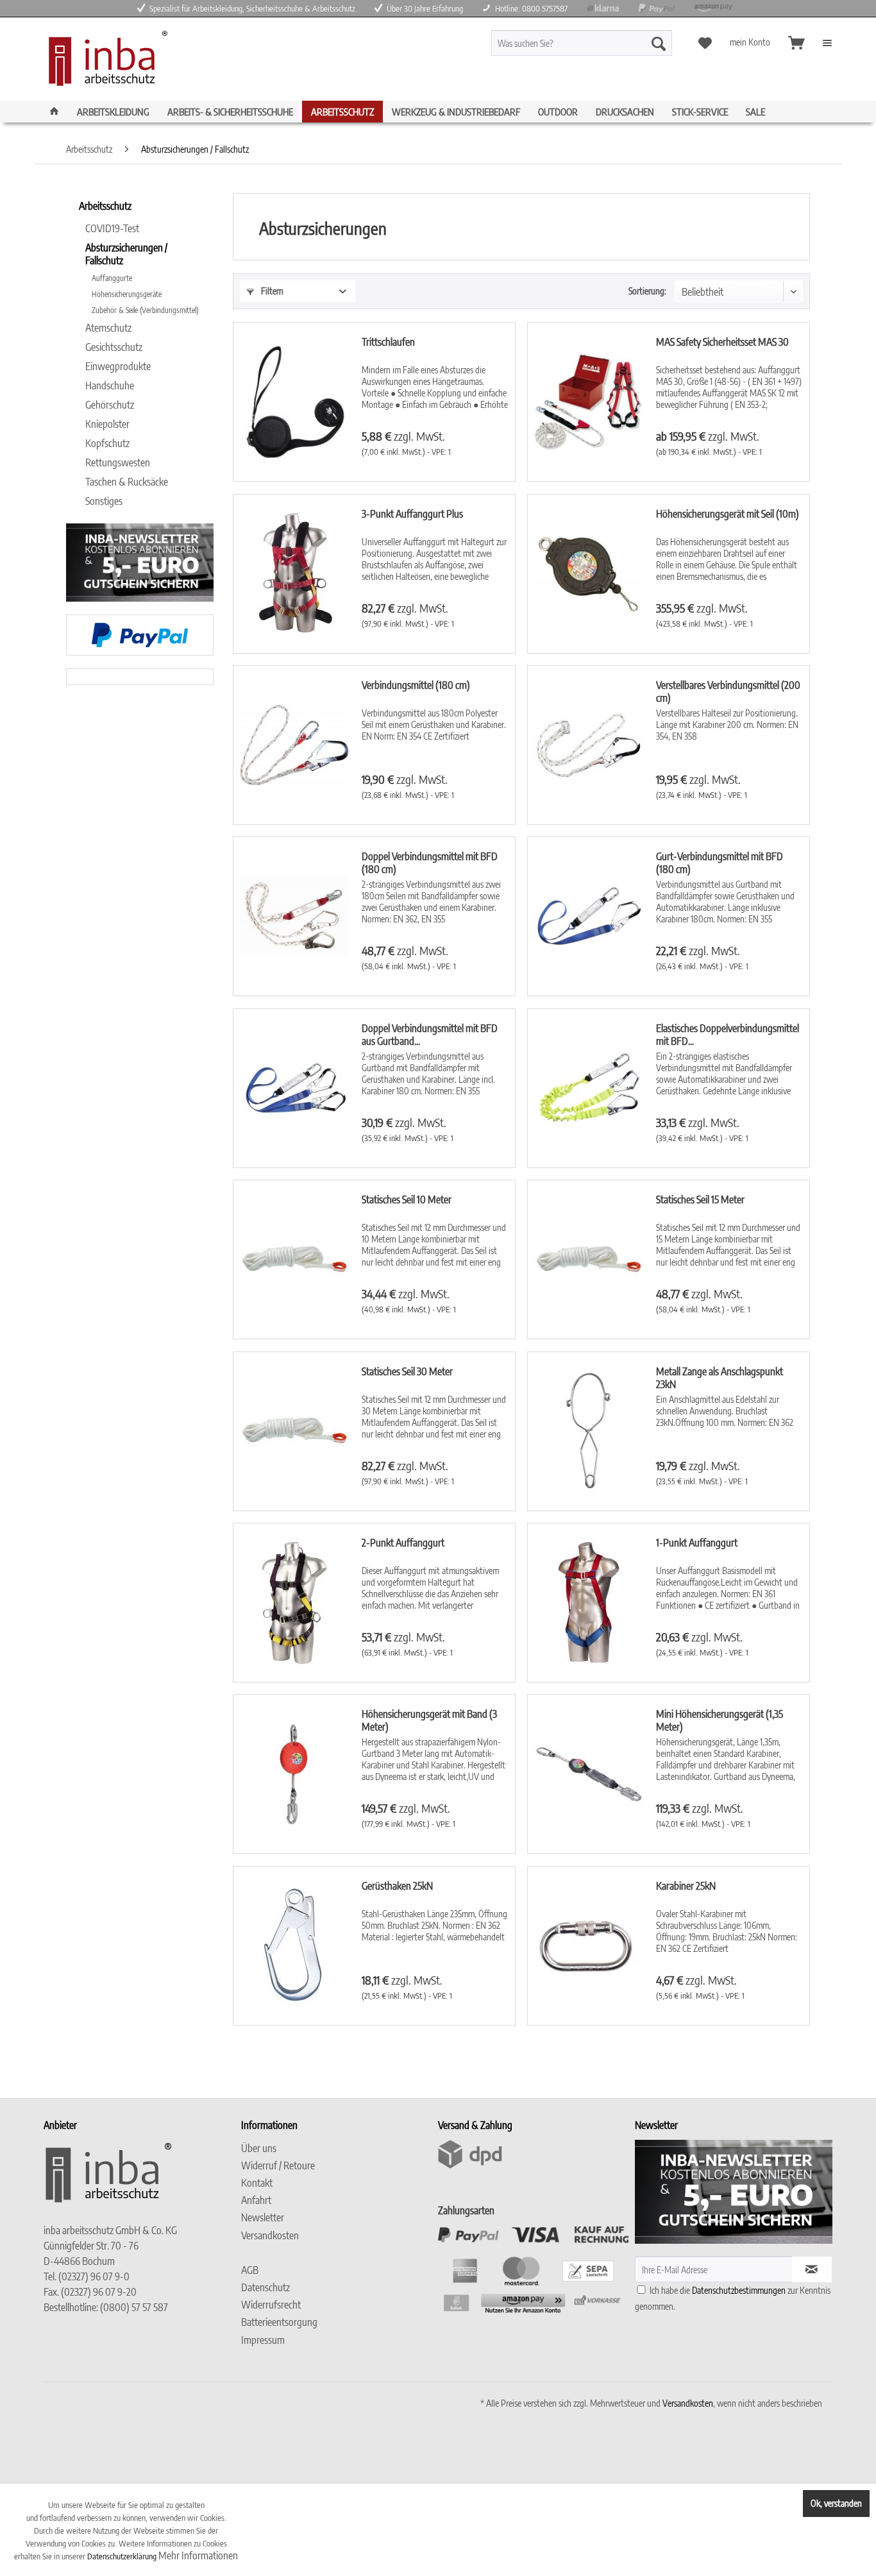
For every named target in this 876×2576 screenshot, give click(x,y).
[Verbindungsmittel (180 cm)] (294, 745)
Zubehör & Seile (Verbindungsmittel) (145, 310)
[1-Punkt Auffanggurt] (589, 1603)
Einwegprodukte (118, 366)
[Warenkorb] (796, 43)
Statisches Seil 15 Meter (700, 1199)
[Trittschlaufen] (294, 402)
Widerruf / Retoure (278, 2165)
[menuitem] (604, 43)
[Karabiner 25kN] (589, 1946)
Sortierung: (647, 291)
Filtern (271, 291)
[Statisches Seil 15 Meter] (589, 1259)
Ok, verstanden (836, 2503)
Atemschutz (108, 328)
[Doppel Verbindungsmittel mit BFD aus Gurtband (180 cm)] (294, 1088)
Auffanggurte (112, 278)
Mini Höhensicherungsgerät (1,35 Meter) (720, 1720)
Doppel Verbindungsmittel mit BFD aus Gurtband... (430, 1035)
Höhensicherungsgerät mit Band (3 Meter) (429, 1720)
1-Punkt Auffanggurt (697, 1543)
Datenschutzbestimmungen (739, 2290)
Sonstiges (104, 501)
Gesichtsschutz (114, 347)
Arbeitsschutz (105, 206)
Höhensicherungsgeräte (127, 294)
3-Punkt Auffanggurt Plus (412, 514)
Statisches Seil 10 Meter (407, 1199)
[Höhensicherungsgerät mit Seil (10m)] (589, 574)
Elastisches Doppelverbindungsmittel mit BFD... (728, 1035)
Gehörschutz (110, 405)
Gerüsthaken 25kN (397, 1886)
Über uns (259, 2148)
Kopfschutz (107, 443)
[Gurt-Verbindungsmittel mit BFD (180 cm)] (589, 916)
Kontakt (257, 2183)
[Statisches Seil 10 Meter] (294, 1259)
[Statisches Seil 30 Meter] (294, 1431)
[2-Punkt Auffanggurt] (294, 1603)
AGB (250, 2270)
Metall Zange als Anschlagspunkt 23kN (720, 1378)
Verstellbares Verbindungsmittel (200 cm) (728, 691)
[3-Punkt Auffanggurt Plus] (294, 574)
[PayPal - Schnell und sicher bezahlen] (140, 635)
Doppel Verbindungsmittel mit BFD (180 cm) (430, 863)
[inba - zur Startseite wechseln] (105, 62)
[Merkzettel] (705, 43)
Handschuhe (110, 386)
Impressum (263, 2340)
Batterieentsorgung (279, 2322)
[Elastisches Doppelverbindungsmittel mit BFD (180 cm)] (589, 1088)
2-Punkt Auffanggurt (403, 1543)
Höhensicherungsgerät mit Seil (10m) (728, 514)
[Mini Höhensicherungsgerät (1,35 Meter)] (589, 1774)
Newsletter (263, 2217)
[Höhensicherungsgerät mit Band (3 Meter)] (294, 1774)
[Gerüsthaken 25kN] (294, 1946)
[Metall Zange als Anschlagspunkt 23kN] (589, 1431)
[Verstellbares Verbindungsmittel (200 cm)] (589, 745)
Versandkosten (270, 2235)
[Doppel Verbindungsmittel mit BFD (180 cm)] (294, 916)
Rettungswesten (118, 462)
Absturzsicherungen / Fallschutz (126, 254)
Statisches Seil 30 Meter (407, 1371)
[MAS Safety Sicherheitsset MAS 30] (589, 402)
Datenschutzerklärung (122, 2556)
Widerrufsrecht (271, 2305)
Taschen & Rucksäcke (127, 482)
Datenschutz (265, 2287)
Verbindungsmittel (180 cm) (416, 685)
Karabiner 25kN (686, 1886)
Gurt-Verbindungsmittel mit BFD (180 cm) (720, 863)
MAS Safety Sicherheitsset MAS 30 (722, 342)
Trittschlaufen (388, 342)
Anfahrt (256, 2200)
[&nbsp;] (336, 2253)
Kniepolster (107, 424)
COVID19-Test (112, 228)
